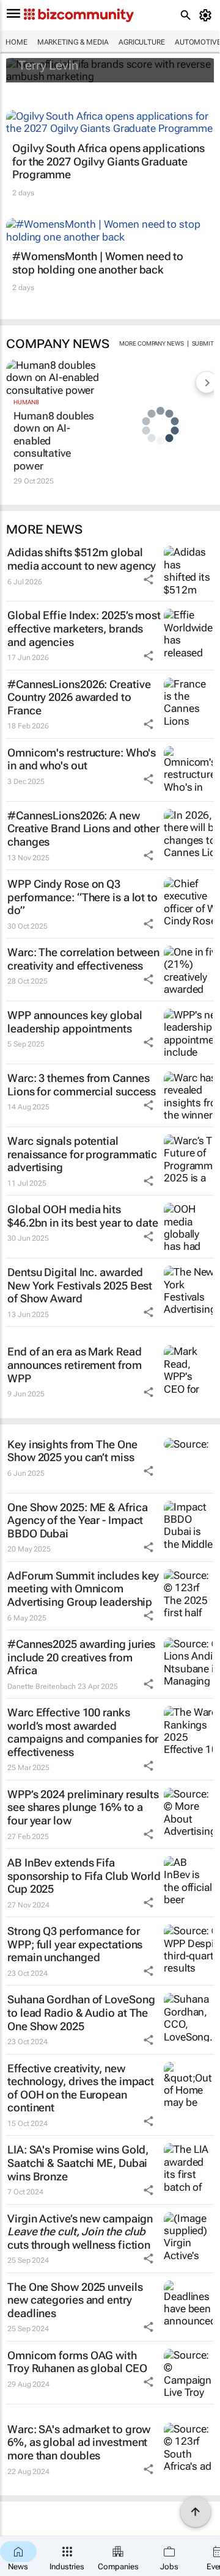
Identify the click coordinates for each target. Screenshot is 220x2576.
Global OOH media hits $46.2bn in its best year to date (83, 1216)
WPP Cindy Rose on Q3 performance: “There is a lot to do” (82, 897)
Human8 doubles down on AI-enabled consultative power (54, 441)
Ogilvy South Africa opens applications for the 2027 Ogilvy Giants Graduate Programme (108, 161)
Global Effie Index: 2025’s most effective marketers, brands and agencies (84, 628)
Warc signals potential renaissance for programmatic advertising (82, 1154)
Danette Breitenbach (42, 1686)
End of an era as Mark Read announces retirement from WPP (75, 1365)
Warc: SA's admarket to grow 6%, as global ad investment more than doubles (79, 2442)
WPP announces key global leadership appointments (75, 1022)
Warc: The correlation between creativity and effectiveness (83, 959)
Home (16, 42)
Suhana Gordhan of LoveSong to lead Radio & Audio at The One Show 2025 (81, 2012)
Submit (203, 343)
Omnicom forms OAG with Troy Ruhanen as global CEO (77, 2362)
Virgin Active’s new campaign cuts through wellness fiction (80, 2232)
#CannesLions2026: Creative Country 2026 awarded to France (79, 697)
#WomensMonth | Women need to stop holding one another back (98, 263)
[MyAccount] (207, 15)
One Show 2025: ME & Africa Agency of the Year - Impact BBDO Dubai (77, 1520)
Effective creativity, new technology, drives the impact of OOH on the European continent (81, 2088)
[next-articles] (207, 382)
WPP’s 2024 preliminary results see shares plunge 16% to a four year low (83, 1807)
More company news (151, 343)
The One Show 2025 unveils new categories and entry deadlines (75, 2300)
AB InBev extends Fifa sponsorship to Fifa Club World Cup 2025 (84, 1876)
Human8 (26, 402)
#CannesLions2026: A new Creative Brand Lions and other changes (83, 829)
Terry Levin (48, 65)
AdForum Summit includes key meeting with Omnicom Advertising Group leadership (83, 1589)
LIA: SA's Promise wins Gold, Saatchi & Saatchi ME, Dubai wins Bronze (78, 2163)
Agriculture (142, 42)
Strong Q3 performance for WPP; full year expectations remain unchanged (75, 1944)
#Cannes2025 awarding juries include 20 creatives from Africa (81, 1657)
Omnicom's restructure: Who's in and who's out (82, 759)
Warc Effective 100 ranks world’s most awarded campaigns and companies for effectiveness (83, 1732)
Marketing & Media (73, 42)
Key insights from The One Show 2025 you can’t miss (72, 1451)
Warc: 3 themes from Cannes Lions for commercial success (82, 1085)
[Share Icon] (148, 579)
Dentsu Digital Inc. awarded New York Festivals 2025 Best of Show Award (80, 1285)
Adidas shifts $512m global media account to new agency (82, 559)
